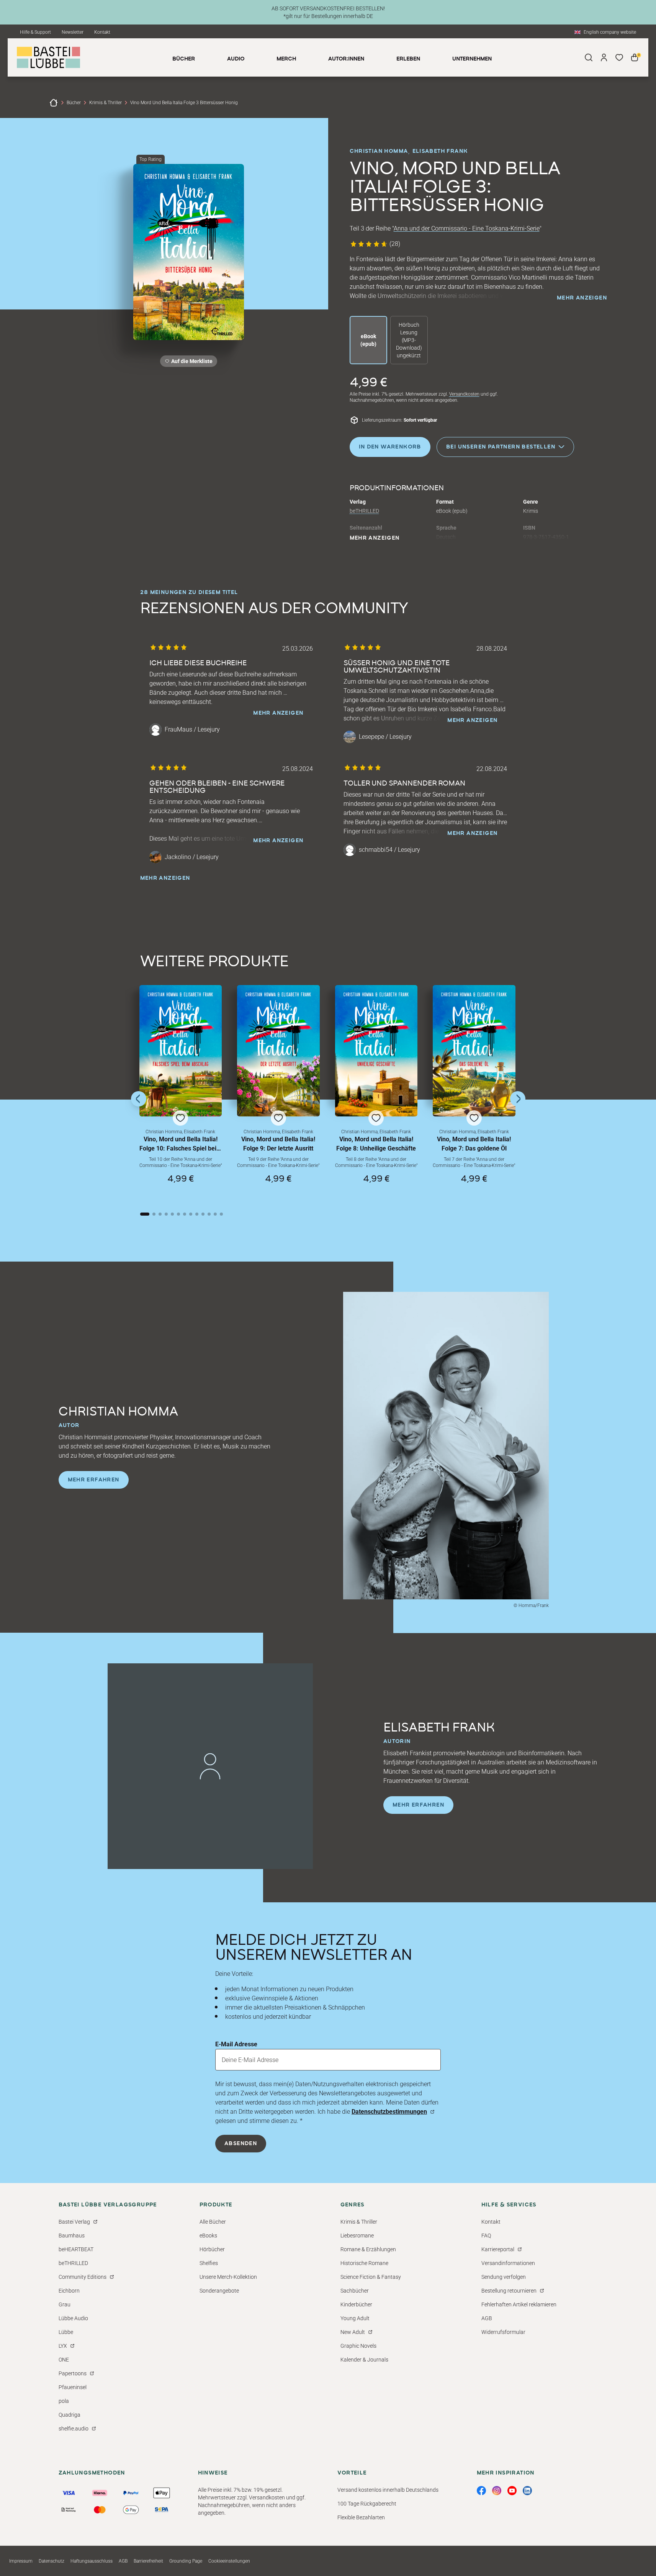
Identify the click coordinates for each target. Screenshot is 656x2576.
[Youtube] (512, 2491)
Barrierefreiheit (148, 2561)
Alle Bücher (213, 2222)
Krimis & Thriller (106, 103)
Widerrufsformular (503, 2332)
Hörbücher (212, 2249)
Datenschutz (52, 2561)
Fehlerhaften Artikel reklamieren (519, 2304)
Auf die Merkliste (191, 363)
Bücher (74, 103)
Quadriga (70, 2415)
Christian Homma (379, 151)
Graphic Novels (358, 2346)
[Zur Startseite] (54, 103)
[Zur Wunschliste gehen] (619, 57)
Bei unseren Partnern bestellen (501, 447)
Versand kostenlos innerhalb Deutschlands (388, 2490)
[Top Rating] (189, 252)
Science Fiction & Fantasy (371, 2277)
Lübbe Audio (73, 2318)
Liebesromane (357, 2236)
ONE (64, 2360)
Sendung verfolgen (504, 2277)
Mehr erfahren (94, 1480)
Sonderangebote (219, 2291)
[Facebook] (481, 2491)
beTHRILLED (364, 511)
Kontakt (102, 32)
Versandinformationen (508, 2263)
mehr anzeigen (582, 298)
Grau (65, 2304)
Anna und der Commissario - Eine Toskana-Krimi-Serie (467, 228)
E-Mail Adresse (236, 2044)
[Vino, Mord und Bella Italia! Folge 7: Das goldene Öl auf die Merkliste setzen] (474, 1051)
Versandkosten (464, 394)
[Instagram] (497, 2491)
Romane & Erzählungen (368, 2249)
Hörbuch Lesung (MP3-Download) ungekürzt (409, 340)
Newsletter (73, 32)
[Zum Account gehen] (604, 57)
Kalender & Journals (364, 2360)
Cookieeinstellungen (229, 2561)
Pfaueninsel (73, 2387)
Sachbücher (355, 2291)
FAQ (486, 2236)
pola (64, 2401)
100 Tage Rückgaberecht (367, 2504)
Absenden (241, 2144)
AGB (487, 2318)
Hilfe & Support (35, 32)
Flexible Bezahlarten (361, 2517)
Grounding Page (186, 2561)
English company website (610, 32)
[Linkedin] (527, 2491)
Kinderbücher (356, 2304)
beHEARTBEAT (76, 2249)
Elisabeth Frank (440, 151)
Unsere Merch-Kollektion (228, 2277)
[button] (181, 1091)
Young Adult (355, 2318)
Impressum (21, 2561)
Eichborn (69, 2291)
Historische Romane (364, 2263)
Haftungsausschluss (92, 2561)
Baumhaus (72, 2236)
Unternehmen (472, 59)
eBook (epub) (368, 340)
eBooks (208, 2236)
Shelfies (209, 2263)
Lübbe (66, 2332)
